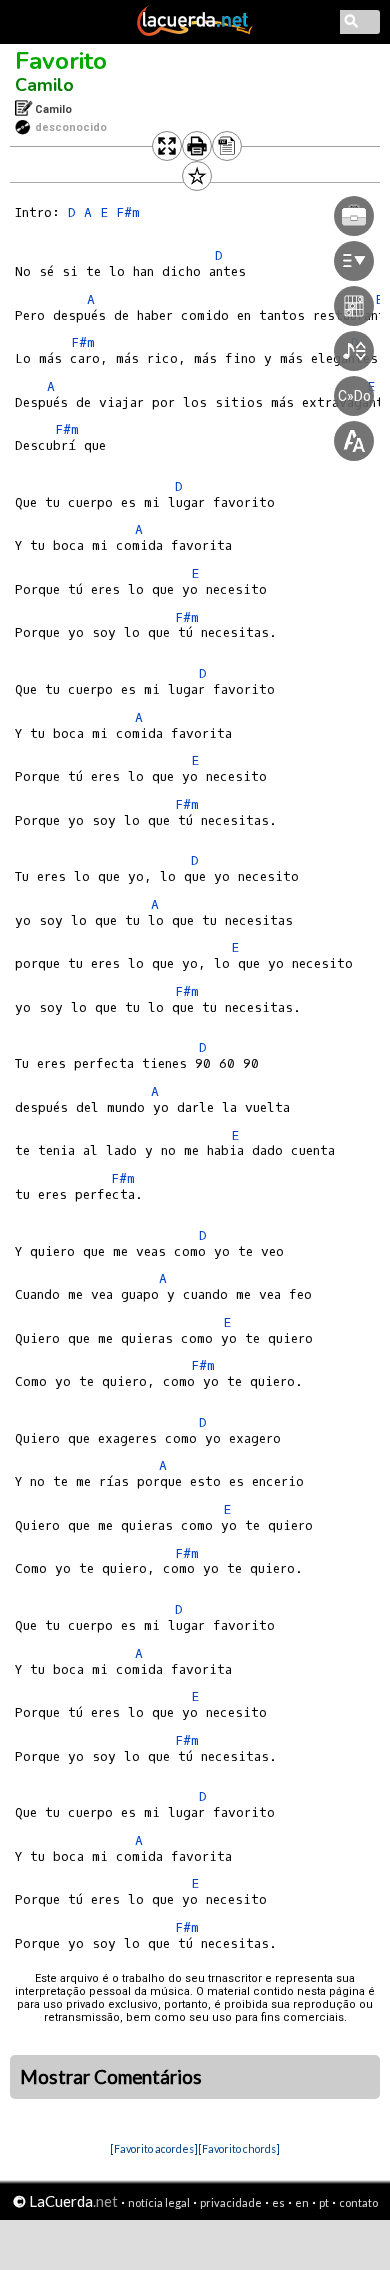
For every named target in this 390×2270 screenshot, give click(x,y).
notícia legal (159, 2202)
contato (358, 2202)
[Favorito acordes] (154, 2148)
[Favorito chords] (239, 2148)
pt (324, 2202)
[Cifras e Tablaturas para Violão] (195, 32)
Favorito (61, 61)
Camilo (44, 85)
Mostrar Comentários (111, 2077)
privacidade (231, 2202)
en (302, 2202)
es (278, 2202)
